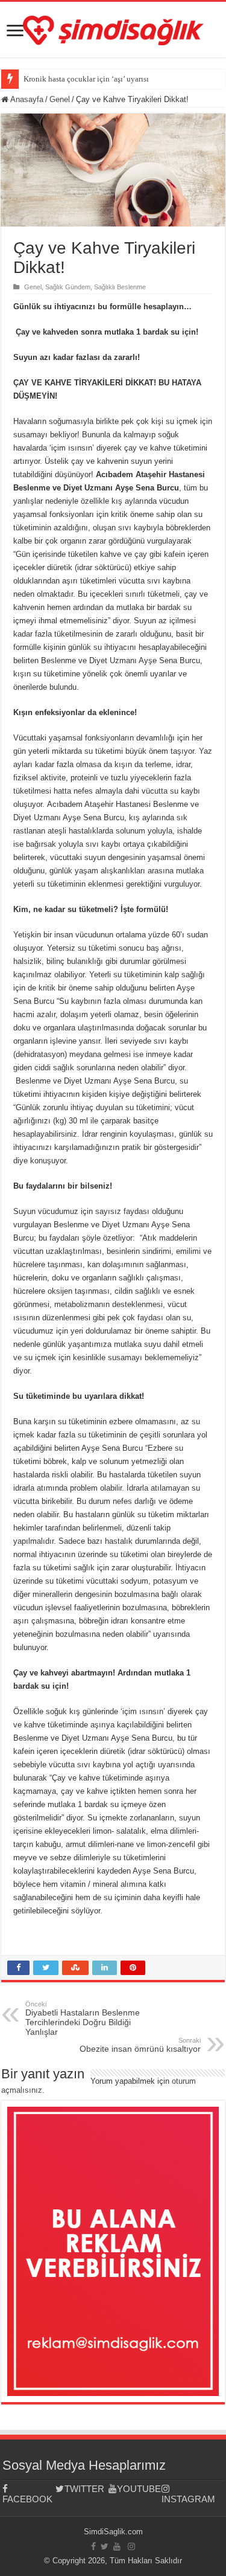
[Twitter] (105, 2546)
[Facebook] (93, 2546)
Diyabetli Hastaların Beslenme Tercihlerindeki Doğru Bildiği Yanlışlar (83, 2019)
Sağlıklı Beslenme (120, 287)
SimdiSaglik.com (113, 2532)
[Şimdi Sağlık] (113, 28)
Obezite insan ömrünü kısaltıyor (140, 2045)
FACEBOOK (27, 2499)
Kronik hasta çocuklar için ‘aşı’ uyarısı (86, 79)
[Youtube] (117, 2546)
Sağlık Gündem (68, 287)
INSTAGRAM (188, 2499)
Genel (60, 99)
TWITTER (84, 2489)
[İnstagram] (131, 2546)
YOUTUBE (139, 2489)
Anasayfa (26, 99)
